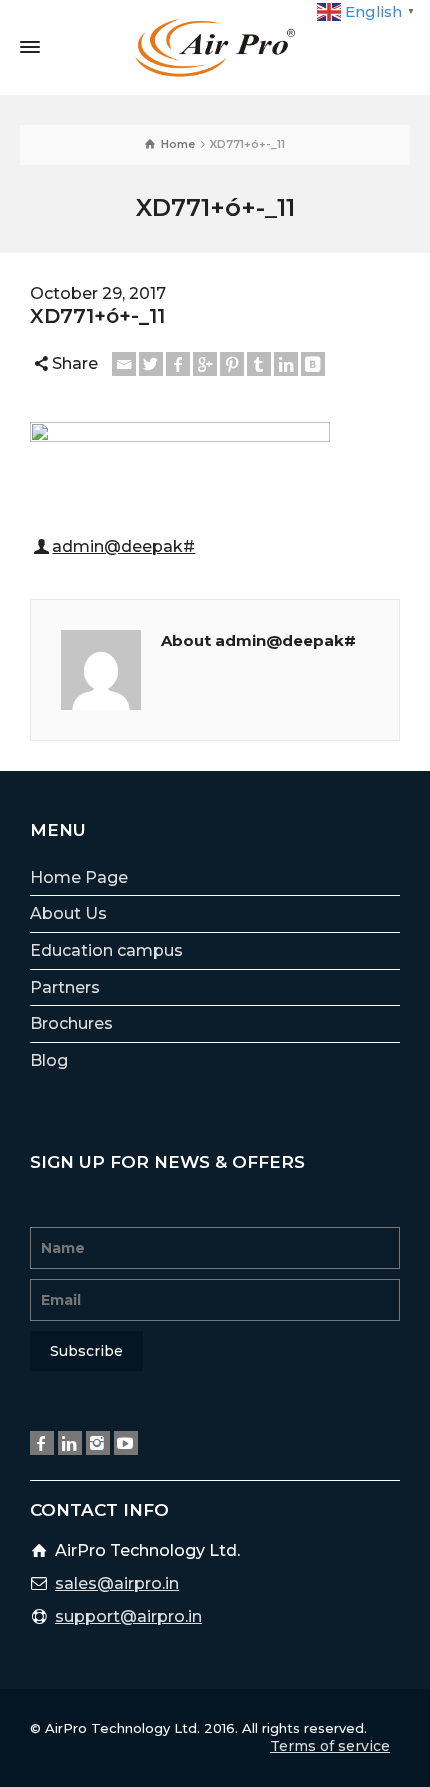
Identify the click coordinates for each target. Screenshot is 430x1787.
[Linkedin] (286, 364)
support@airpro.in (128, 1616)
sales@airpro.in (117, 1583)
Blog (49, 1060)
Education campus (106, 950)
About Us (68, 913)
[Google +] (205, 364)
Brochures (71, 1023)
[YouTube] (126, 1443)
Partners (65, 987)
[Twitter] (151, 364)
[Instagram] (98, 1443)
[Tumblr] (259, 364)
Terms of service (330, 1746)
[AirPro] (215, 46)
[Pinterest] (232, 364)
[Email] (124, 364)
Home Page (79, 877)
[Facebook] (178, 364)
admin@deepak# (123, 546)
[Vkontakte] (313, 364)
